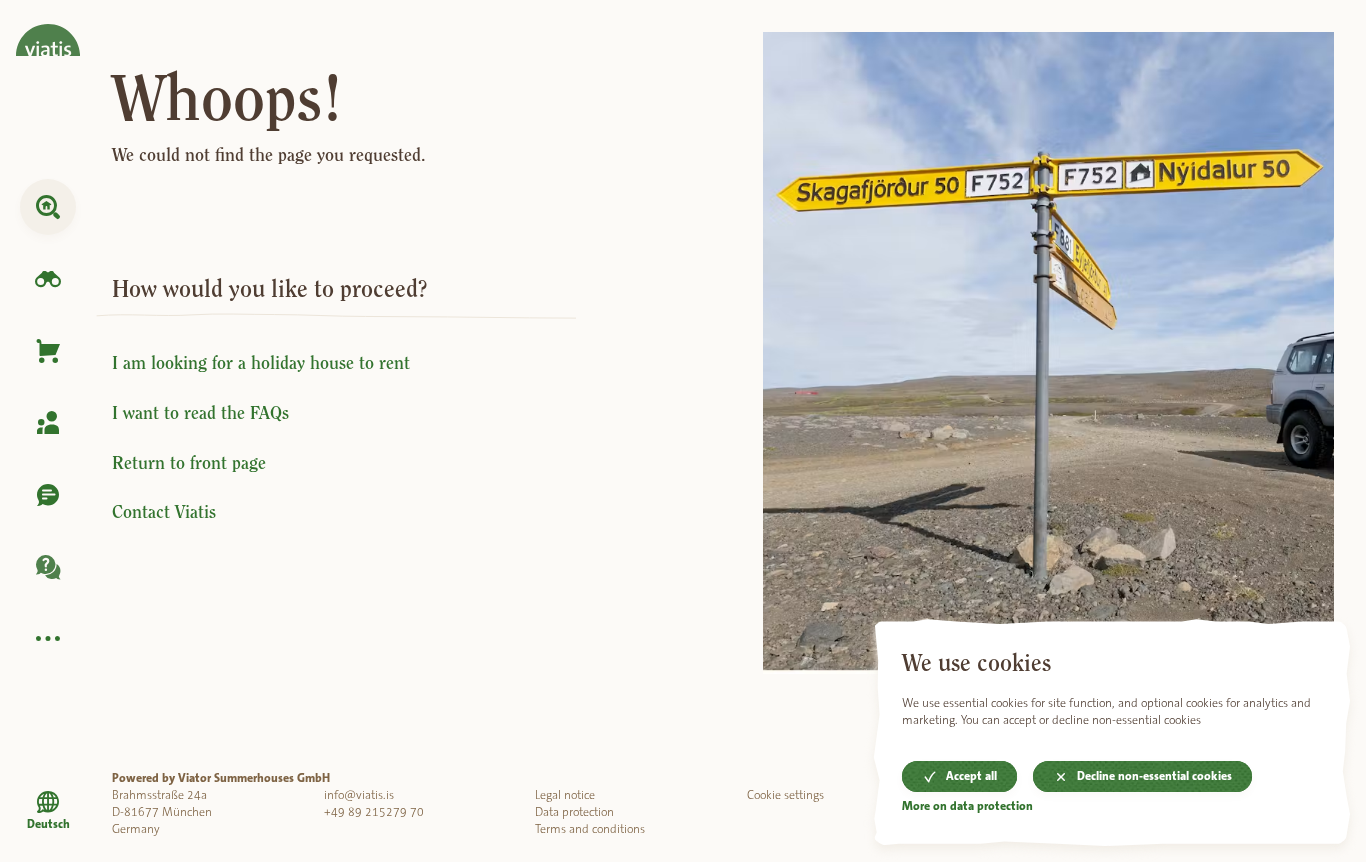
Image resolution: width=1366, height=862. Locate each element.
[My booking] (48, 423)
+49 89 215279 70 (374, 812)
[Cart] (48, 351)
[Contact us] (48, 495)
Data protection (574, 812)
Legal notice (565, 795)
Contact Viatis (164, 512)
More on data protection (967, 807)
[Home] (48, 28)
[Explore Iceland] (48, 279)
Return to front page (189, 463)
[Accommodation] (48, 207)
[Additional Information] (48, 639)
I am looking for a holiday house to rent (261, 363)
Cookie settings (785, 795)
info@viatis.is (359, 795)
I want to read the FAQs (200, 413)
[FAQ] (48, 567)
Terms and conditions (590, 829)
